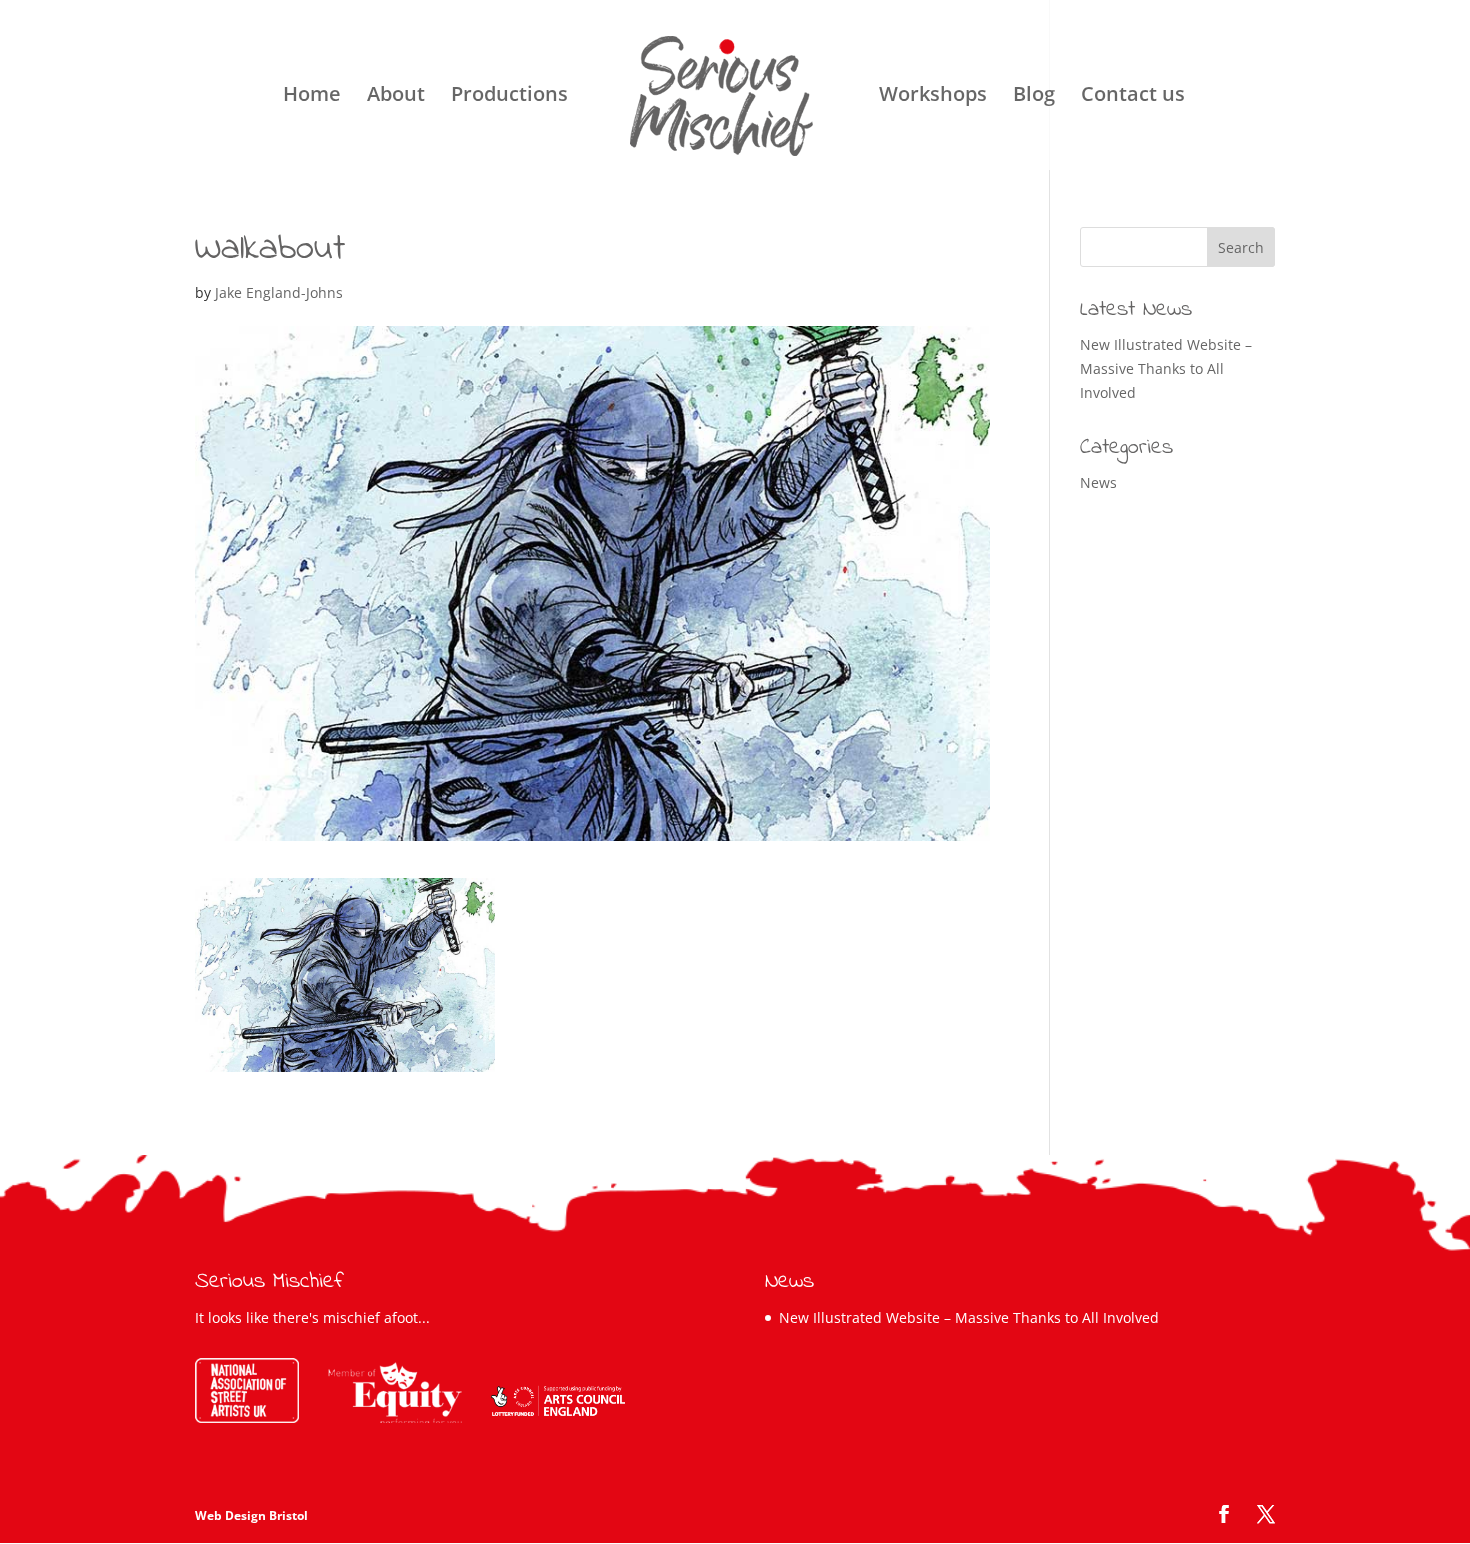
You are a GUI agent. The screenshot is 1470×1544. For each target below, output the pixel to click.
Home (312, 97)
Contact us (1133, 97)
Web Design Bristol (251, 1515)
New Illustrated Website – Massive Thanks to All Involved (1166, 368)
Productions (509, 97)
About (396, 97)
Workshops (933, 97)
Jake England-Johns (279, 292)
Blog (1034, 97)
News (1098, 482)
